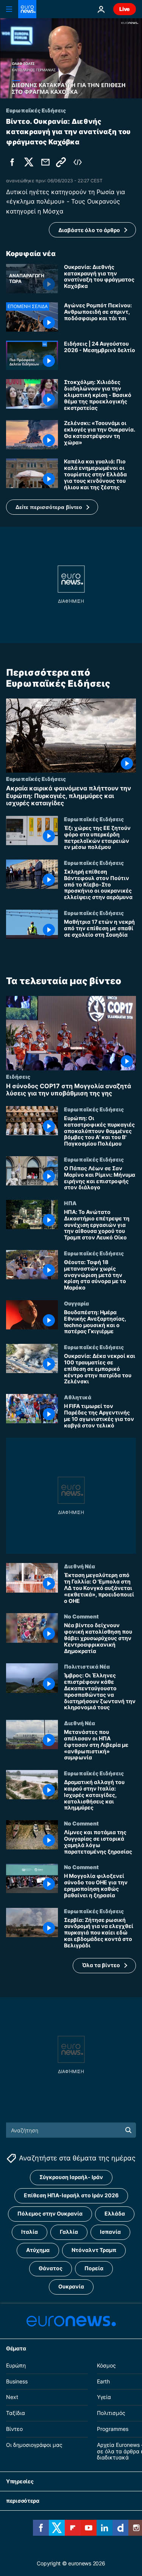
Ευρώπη (16, 2365)
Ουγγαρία (76, 1303)
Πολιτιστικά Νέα (87, 1666)
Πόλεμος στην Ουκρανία (50, 2214)
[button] (52, 507)
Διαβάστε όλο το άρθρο (89, 230)
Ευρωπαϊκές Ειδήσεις (36, 779)
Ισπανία (110, 2232)
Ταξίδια (16, 2413)
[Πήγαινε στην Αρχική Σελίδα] (27, 9)
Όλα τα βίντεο (101, 1965)
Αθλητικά (78, 1397)
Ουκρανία (71, 2287)
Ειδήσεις (18, 1076)
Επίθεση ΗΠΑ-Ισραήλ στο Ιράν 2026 (71, 2196)
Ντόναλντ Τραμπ (94, 2250)
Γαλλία (69, 2232)
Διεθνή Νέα (80, 1566)
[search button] (128, 2130)
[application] (71, 58)
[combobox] (71, 2130)
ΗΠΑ (70, 1203)
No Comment (81, 1616)
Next (12, 2397)
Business (17, 2381)
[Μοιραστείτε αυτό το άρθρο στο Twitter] (29, 162)
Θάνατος (51, 2269)
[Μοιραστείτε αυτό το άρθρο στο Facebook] (12, 162)
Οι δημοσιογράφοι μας (34, 2445)
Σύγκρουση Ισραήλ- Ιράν (71, 2177)
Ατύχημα (38, 2250)
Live (125, 9)
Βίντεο (14, 2429)
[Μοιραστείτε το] (45, 162)
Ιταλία (30, 2232)
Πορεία (94, 2269)
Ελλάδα (115, 2214)
